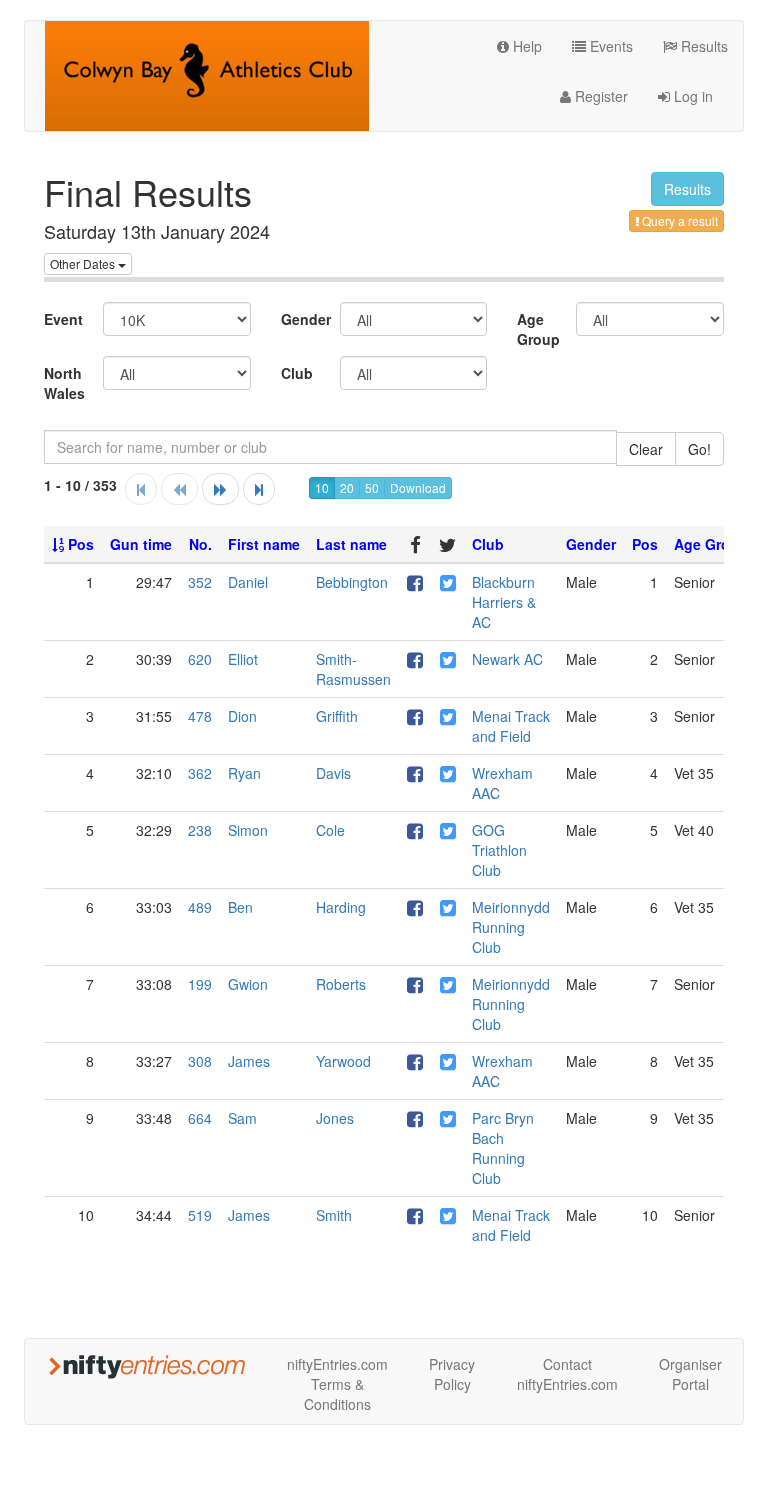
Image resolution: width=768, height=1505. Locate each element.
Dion (242, 716)
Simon (248, 830)
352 (200, 582)
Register (599, 96)
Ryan (244, 773)
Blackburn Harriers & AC (504, 602)
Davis (333, 773)
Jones (335, 1118)
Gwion (248, 984)
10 (322, 487)
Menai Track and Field (511, 726)
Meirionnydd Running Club (511, 927)
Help (525, 46)
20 (347, 487)
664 (200, 1118)
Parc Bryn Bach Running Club (503, 1148)
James (249, 1061)
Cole (330, 830)
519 (200, 1215)
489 (200, 907)
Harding (341, 907)
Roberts (341, 984)
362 (200, 773)
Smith (334, 1215)
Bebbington (352, 582)
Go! (699, 449)
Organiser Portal (690, 1374)
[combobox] (330, 447)
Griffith (337, 716)
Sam (242, 1118)
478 (200, 716)
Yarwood (343, 1061)
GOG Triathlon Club (499, 850)
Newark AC (507, 659)
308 (200, 1061)
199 (200, 984)
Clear (646, 449)
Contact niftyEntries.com (567, 1374)
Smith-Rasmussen (353, 669)
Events (609, 46)
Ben (240, 907)
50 (372, 487)
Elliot (243, 659)
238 (200, 830)
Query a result (678, 220)
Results (702, 46)
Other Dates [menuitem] (84, 263)
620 (200, 659)
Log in (691, 96)
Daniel (248, 582)
